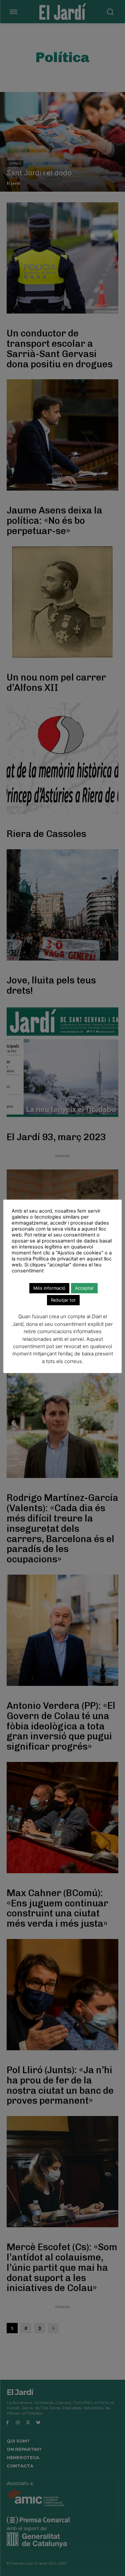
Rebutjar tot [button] (63, 1300)
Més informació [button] (49, 1288)
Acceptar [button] (84, 1288)
